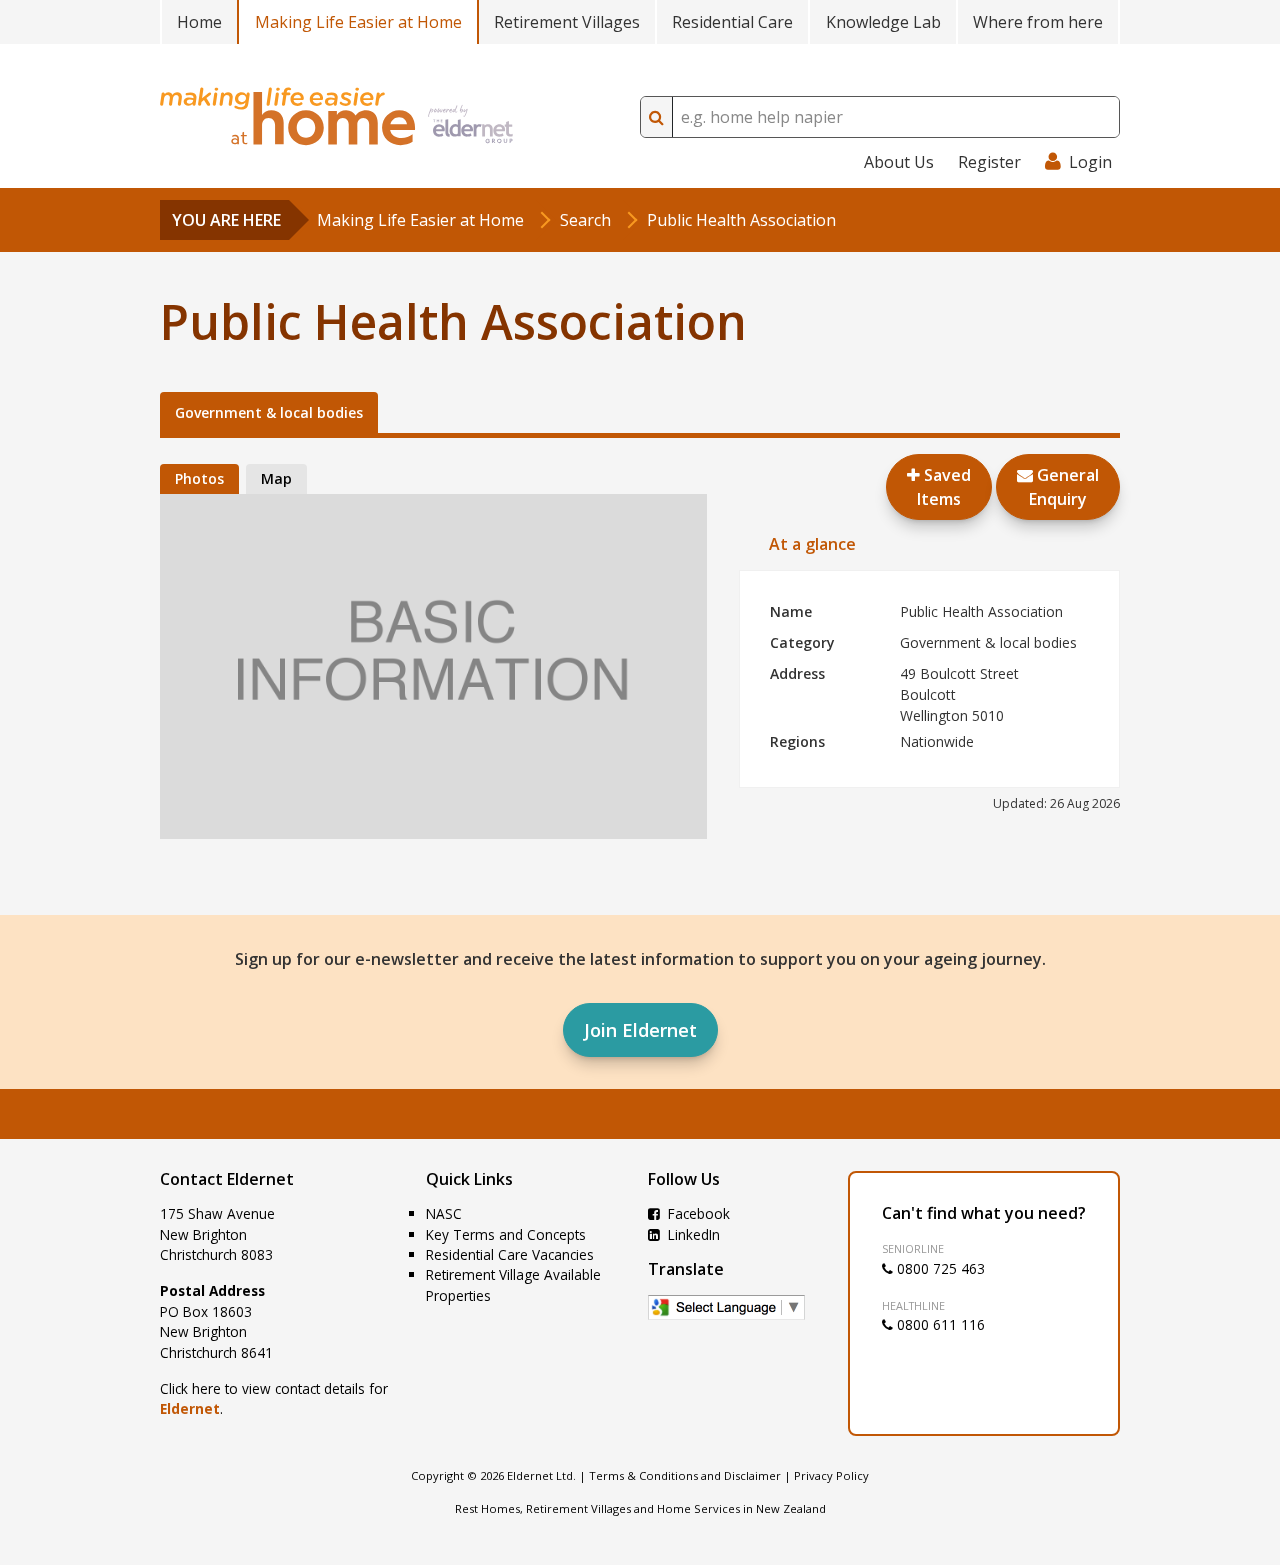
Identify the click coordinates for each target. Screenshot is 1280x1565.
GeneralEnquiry (1064, 487)
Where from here (1038, 22)
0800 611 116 (939, 1324)
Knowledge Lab (883, 22)
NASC (444, 1213)
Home (199, 22)
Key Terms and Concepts (506, 1234)
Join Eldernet (640, 1030)
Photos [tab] (199, 478)
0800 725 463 (939, 1268)
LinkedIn (692, 1234)
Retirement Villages (567, 22)
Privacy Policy (831, 1475)
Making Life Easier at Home (358, 22)
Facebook (697, 1213)
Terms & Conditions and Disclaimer (685, 1475)
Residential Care (732, 22)
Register (989, 162)
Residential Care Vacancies (510, 1254)
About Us (899, 162)
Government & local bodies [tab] (269, 412)
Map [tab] (276, 478)
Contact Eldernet (227, 1179)
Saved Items (944, 487)
